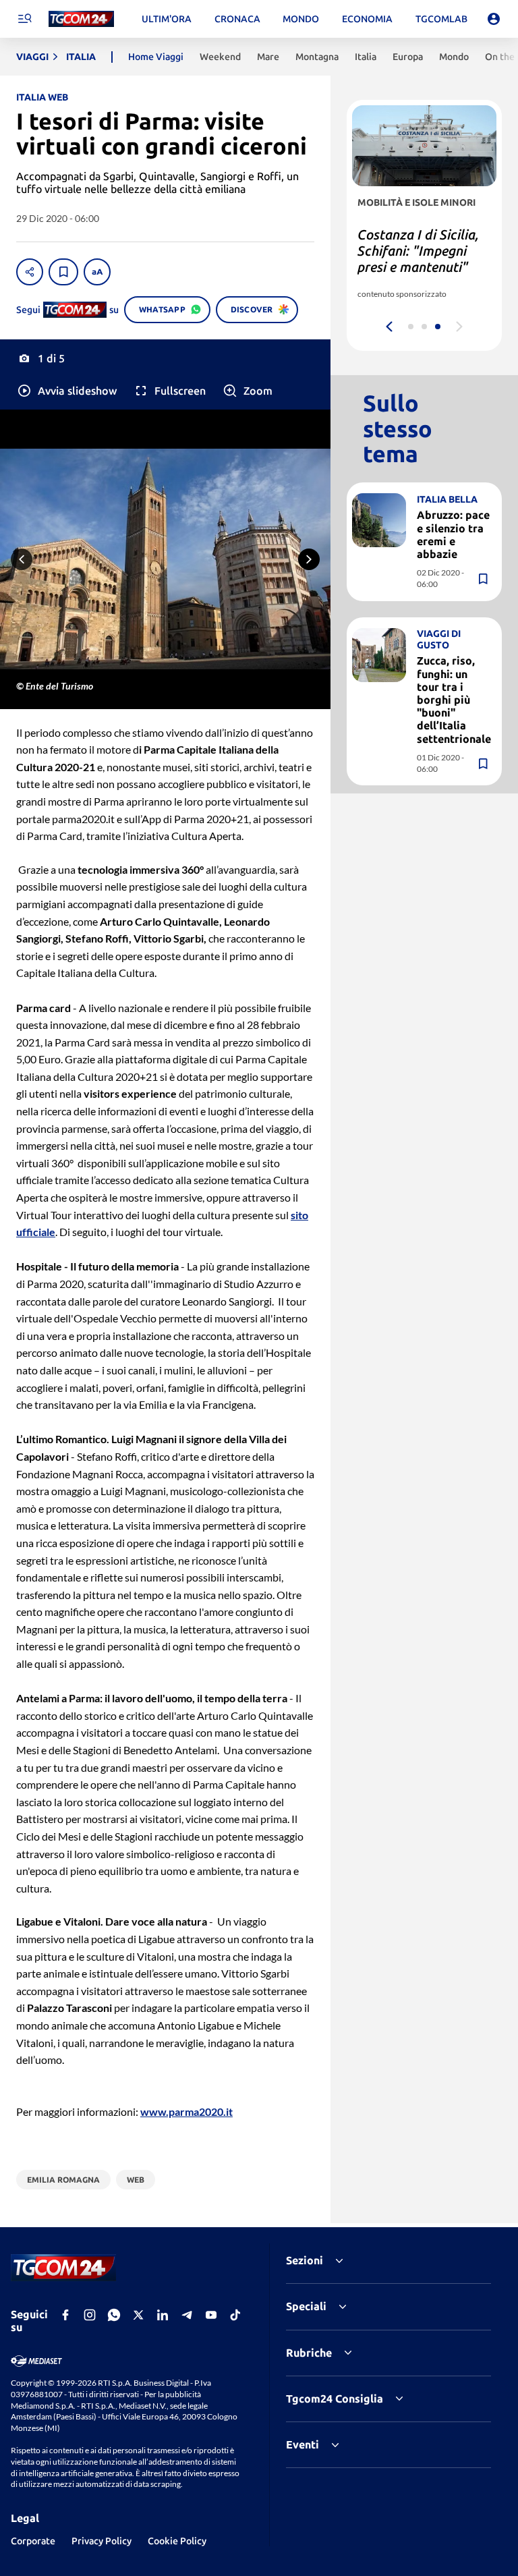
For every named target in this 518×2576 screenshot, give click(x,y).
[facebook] (65, 2315)
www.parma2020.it (186, 2111)
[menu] (24, 19)
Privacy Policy (102, 2541)
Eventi (303, 2444)
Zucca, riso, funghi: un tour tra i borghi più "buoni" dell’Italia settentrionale (454, 699)
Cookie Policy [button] (177, 2541)
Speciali (306, 2306)
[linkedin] (163, 2315)
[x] (138, 2315)
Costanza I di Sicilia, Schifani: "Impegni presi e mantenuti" (418, 251)
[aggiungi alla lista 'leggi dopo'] (63, 272)
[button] (66, 391)
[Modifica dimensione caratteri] (97, 272)
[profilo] (494, 19)
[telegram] (187, 2315)
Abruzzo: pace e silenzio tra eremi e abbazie (453, 534)
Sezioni (305, 2260)
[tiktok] (235, 2315)
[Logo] (81, 19)
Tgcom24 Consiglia (335, 2399)
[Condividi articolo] (30, 272)
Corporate (33, 2541)
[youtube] (211, 2315)
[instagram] (90, 2315)
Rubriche (309, 2353)
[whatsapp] (114, 2315)
